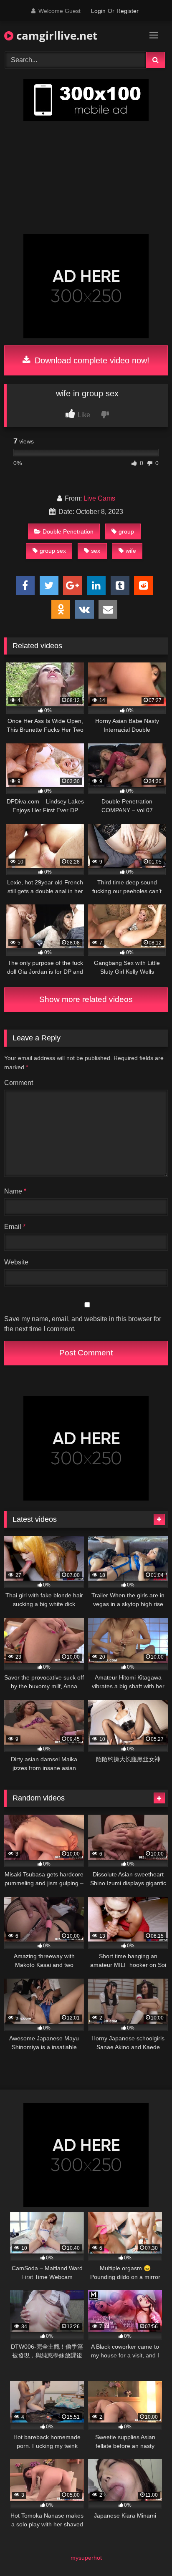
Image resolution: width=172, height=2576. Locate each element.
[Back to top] (146, 2551)
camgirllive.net (55, 35)
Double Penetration (68, 531)
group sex (53, 551)
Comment (19, 1083)
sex (96, 551)
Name (15, 1191)
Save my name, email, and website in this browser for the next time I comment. (83, 1324)
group (126, 531)
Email (15, 1227)
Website (16, 1262)
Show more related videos (86, 999)
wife (131, 551)
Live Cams (99, 498)
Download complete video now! (91, 360)
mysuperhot (86, 2558)
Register (128, 11)
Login (98, 11)
